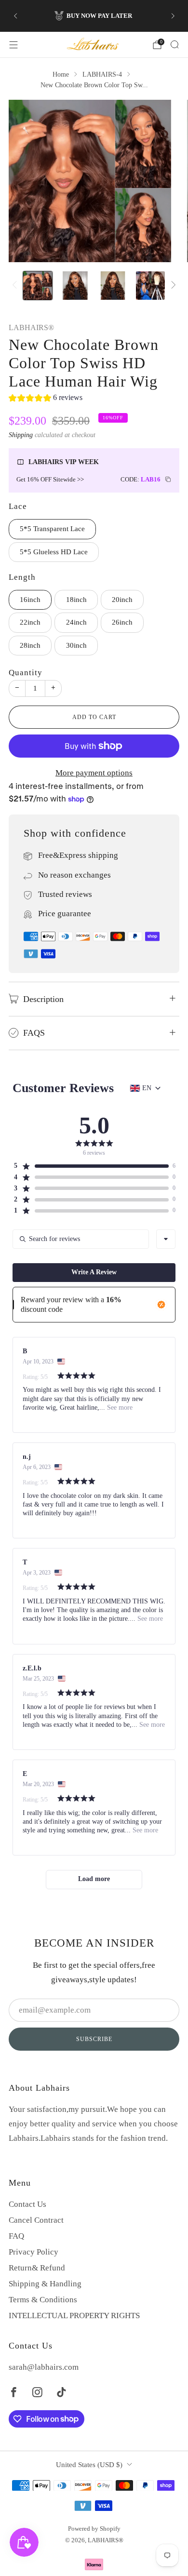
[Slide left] (16, 286)
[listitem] (94, 16)
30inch (76, 645)
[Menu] (13, 45)
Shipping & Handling (45, 2284)
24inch (76, 622)
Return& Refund (37, 2268)
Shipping (21, 435)
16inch (30, 600)
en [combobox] (147, 1088)
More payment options (94, 773)
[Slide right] (172, 286)
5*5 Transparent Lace (52, 529)
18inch (76, 600)
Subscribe (94, 2039)
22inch (30, 622)
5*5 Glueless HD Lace (54, 552)
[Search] (175, 44)
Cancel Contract (36, 2220)
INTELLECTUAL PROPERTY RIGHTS (74, 2316)
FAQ (16, 2236)
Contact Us (27, 2204)
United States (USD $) (89, 2465)
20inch (122, 600)
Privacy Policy (34, 2252)
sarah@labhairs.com (44, 2367)
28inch (30, 645)
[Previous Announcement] (15, 16)
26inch (122, 622)
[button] (46, 399)
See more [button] (119, 1408)
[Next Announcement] (173, 16)
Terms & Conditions (43, 2300)
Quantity (26, 673)
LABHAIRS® (31, 328)
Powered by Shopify (94, 2529)
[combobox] (166, 1239)
